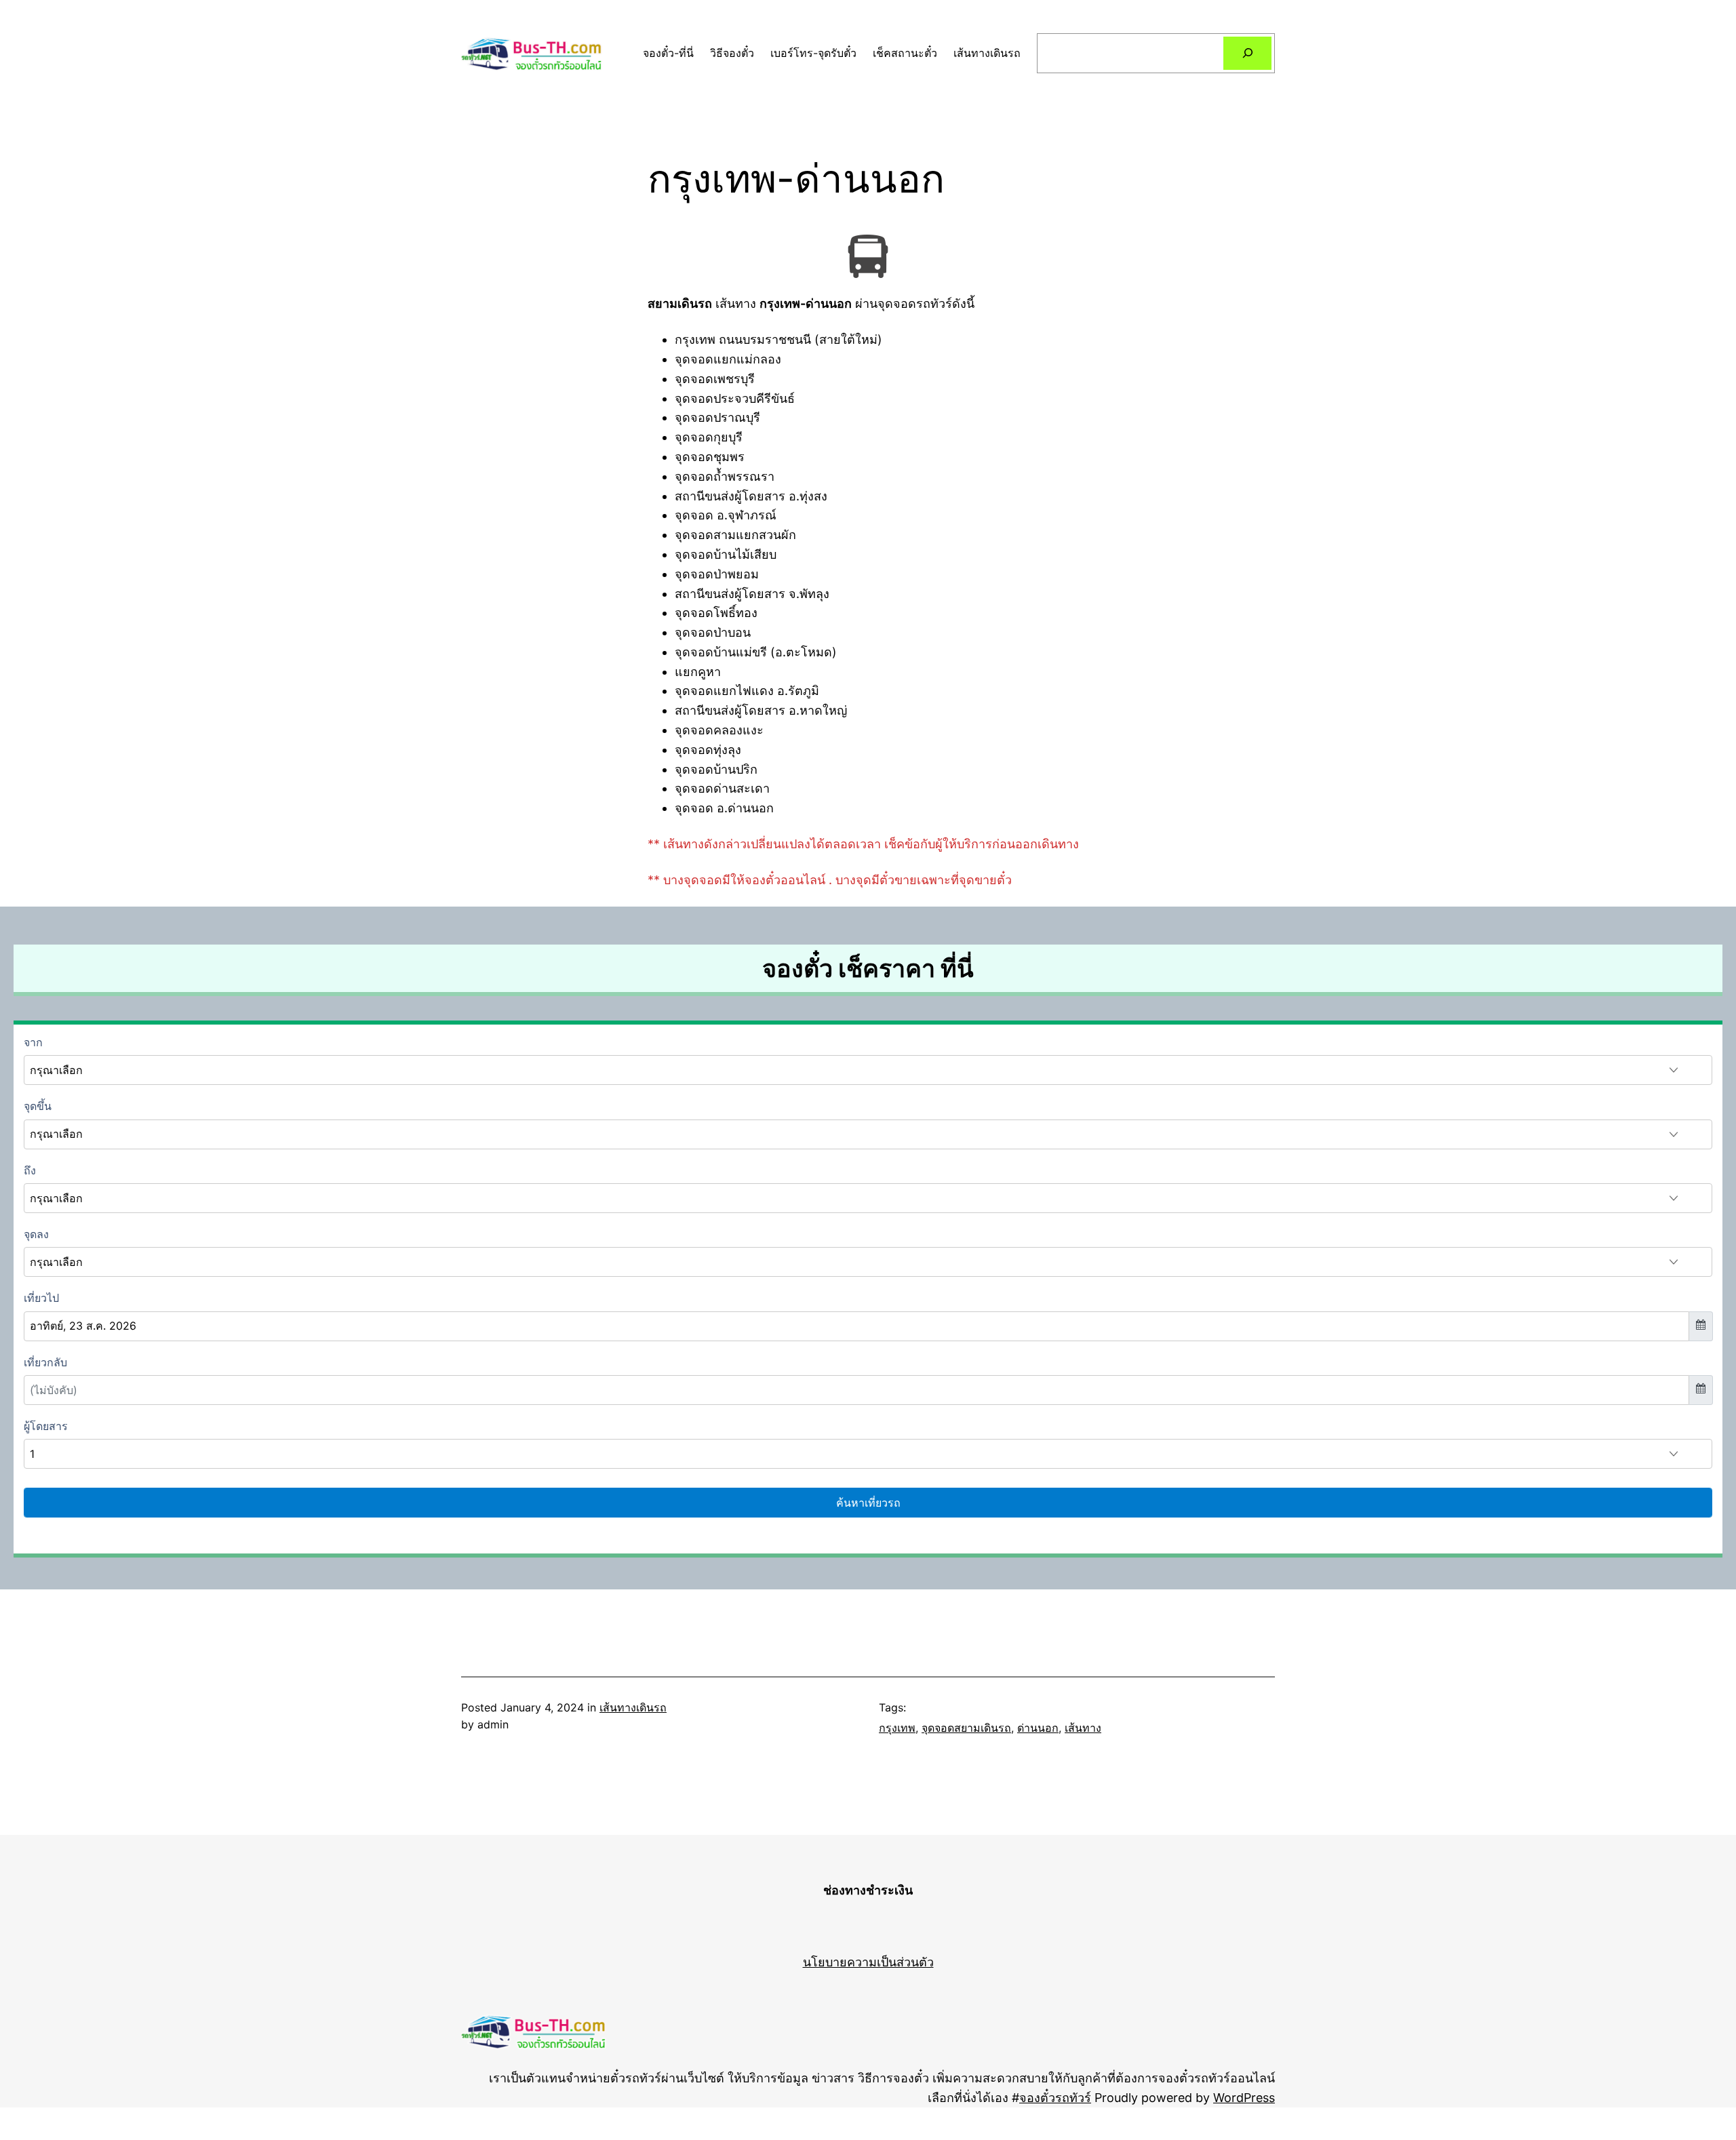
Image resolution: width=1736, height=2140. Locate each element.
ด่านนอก (1038, 1728)
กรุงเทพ (897, 1728)
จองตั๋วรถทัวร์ (1055, 2098)
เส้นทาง (1083, 1728)
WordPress (1244, 2098)
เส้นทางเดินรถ (633, 1707)
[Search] (1247, 53)
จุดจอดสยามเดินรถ (966, 1728)
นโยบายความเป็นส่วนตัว (868, 1962)
